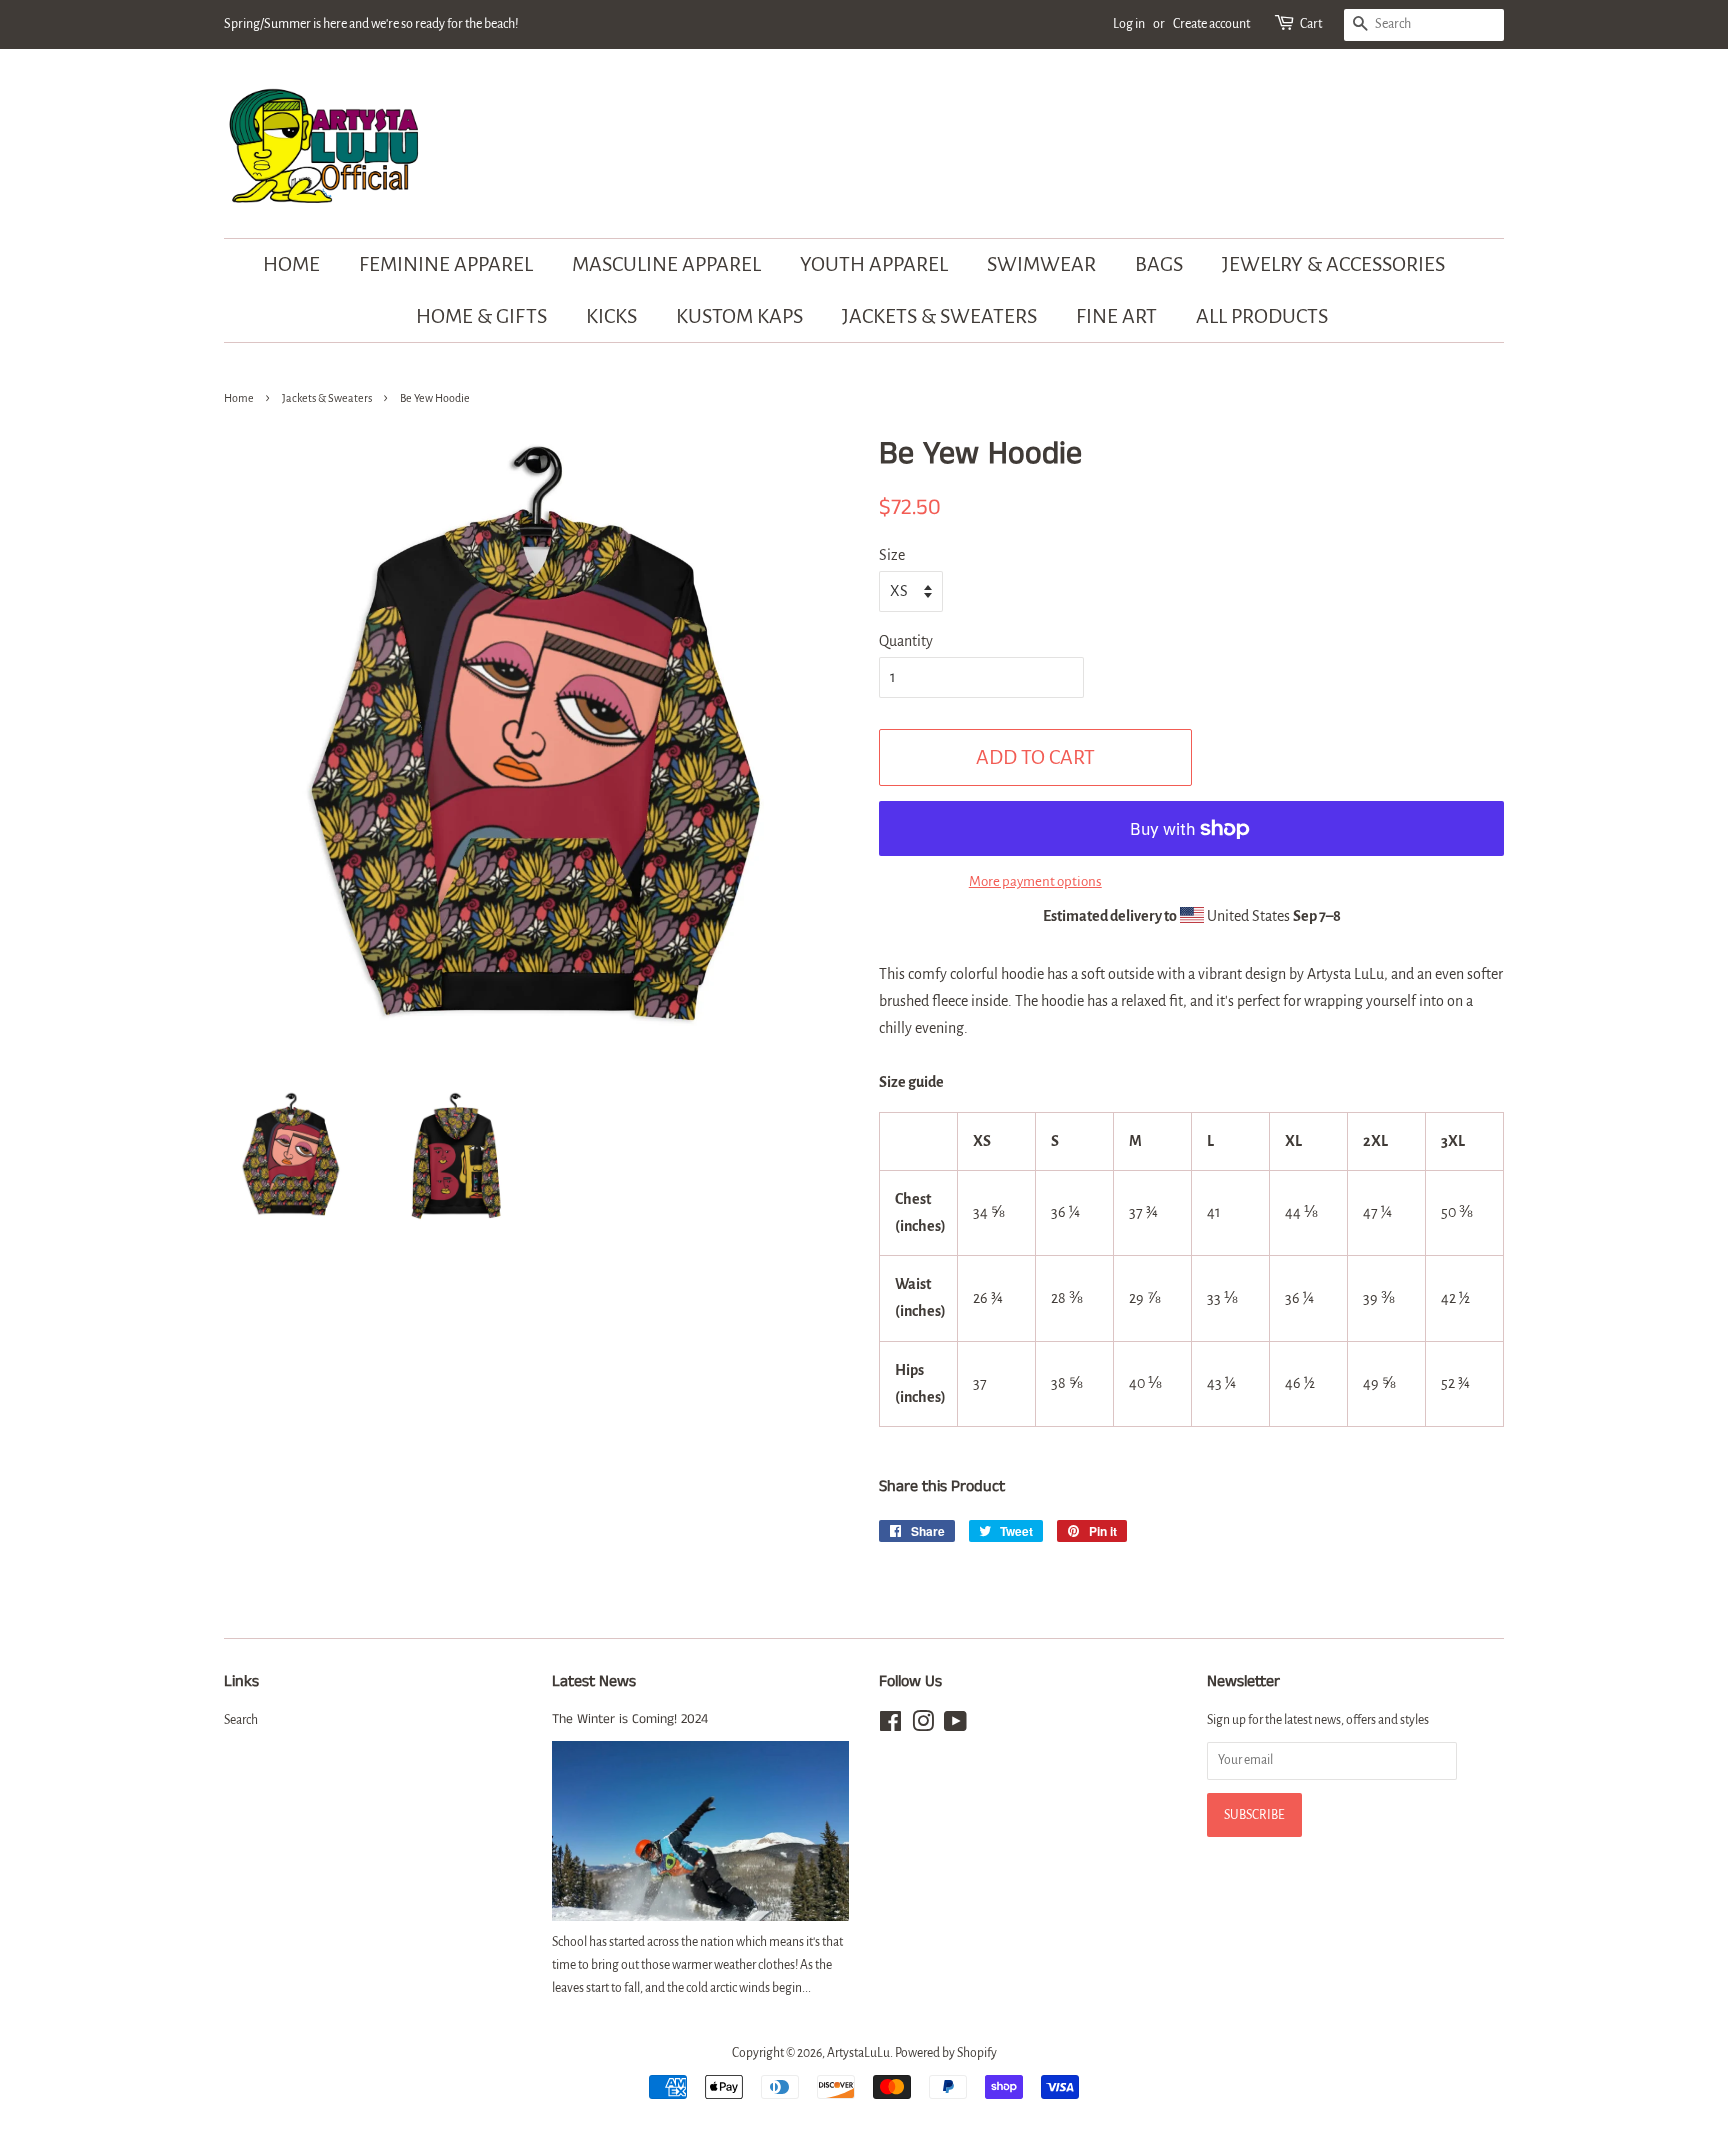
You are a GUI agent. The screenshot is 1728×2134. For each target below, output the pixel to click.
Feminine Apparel (446, 264)
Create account (1211, 24)
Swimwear (1041, 264)
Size (892, 555)
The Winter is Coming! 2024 (630, 1719)
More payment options (1035, 881)
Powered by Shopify (946, 2053)
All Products (1262, 316)
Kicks (611, 316)
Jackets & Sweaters (939, 316)
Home (291, 264)
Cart (1311, 24)
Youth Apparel (874, 264)
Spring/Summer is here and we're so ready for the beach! (371, 24)
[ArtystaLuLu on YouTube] (955, 1726)
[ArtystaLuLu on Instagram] (923, 1726)
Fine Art (1116, 316)
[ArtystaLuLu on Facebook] (890, 1726)
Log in (1129, 24)
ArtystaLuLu (858, 2053)
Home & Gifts (481, 316)
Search (241, 1720)
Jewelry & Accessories (1333, 264)
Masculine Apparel (666, 264)
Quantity (906, 641)
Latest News (594, 1681)
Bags (1159, 264)
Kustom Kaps (739, 316)
